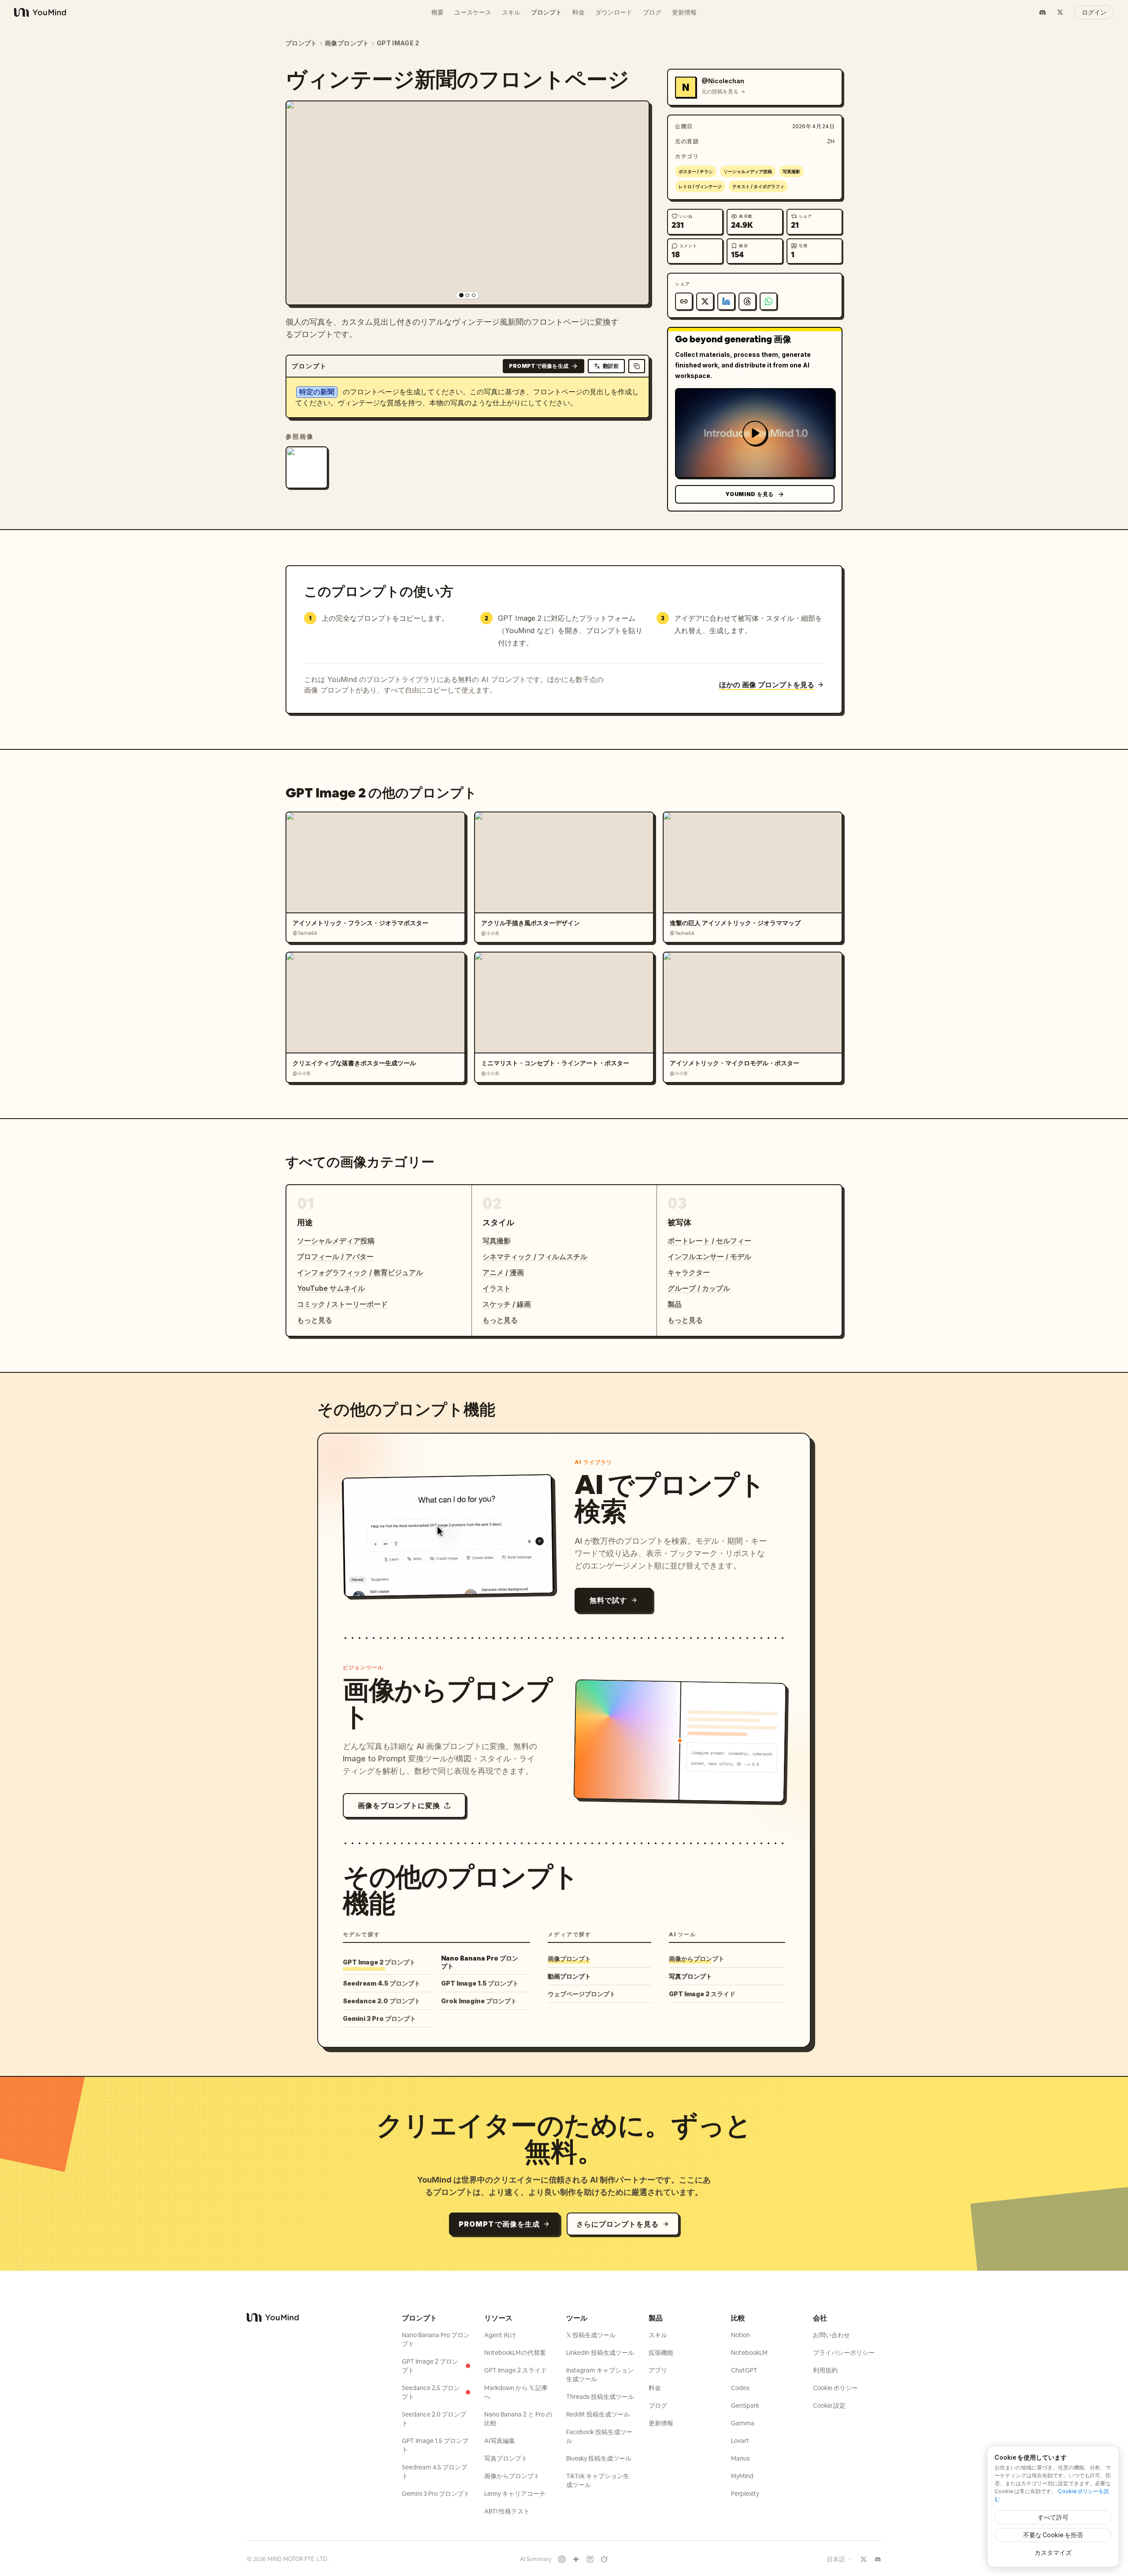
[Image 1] (461, 295)
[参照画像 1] (307, 467)
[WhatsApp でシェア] (768, 301)
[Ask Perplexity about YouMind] (590, 2559)
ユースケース (473, 12)
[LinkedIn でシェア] (726, 301)
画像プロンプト (347, 43)
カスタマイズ (1053, 2552)
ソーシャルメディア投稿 (748, 171)
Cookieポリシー (835, 2388)
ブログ (652, 12)
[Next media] (634, 203)
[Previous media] (301, 203)
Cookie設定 (829, 2406)
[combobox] (840, 2559)
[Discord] (1043, 12)
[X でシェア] (705, 301)
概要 (438, 12)
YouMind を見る (750, 494)
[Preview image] (635, 115)
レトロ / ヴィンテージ (700, 186)
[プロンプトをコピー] (637, 366)
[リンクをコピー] (684, 301)
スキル (511, 12)
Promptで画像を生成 (539, 366)
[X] (1060, 12)
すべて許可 (1053, 2517)
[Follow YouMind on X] (864, 2559)
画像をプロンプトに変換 (399, 1805)
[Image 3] (474, 295)
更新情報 (684, 12)
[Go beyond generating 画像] (755, 433)
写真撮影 (791, 171)
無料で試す (608, 1600)
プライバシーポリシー (844, 2353)
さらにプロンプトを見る (618, 2224)
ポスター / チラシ (696, 171)
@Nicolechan (723, 81)
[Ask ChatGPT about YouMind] (562, 2559)
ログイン (1094, 12)
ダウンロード (614, 12)
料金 (579, 12)
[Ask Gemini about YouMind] (576, 2559)
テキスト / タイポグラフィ (758, 186)
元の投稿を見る (720, 91)
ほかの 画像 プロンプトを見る (767, 685)
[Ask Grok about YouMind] (604, 2559)
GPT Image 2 (398, 43)
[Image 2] (468, 295)
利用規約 (825, 2370)
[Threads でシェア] (747, 301)
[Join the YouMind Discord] (878, 2559)
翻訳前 (611, 366)
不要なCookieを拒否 (1053, 2535)
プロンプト (546, 12)
